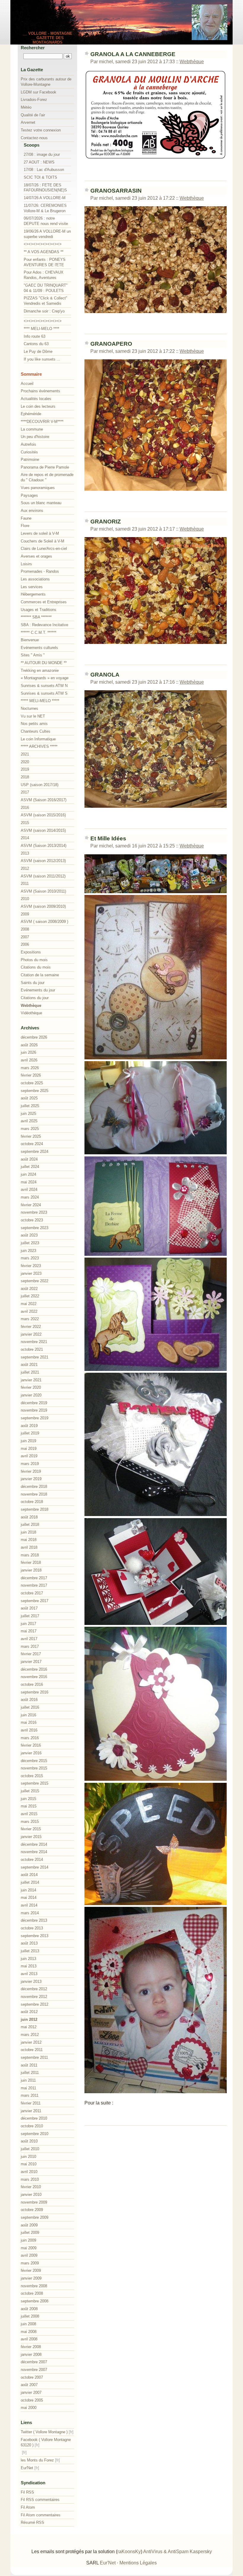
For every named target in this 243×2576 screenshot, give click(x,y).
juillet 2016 (30, 1707)
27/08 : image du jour (42, 154)
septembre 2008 (35, 2301)
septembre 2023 (35, 1228)
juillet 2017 (30, 1616)
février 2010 (31, 2187)
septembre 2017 (35, 1601)
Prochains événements (40, 391)
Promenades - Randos (40, 571)
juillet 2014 (30, 1882)
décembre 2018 (34, 1487)
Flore (25, 526)
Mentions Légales (138, 2563)
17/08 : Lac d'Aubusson (44, 170)
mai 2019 (29, 1449)
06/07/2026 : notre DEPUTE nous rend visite (46, 221)
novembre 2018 (34, 1494)
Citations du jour (35, 998)
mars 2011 (30, 2095)
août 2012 (29, 2012)
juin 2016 (28, 1715)
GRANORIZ (106, 522)
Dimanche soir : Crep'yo (44, 311)
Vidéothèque (31, 1013)
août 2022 (29, 1289)
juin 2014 (28, 1890)
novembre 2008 (34, 2286)
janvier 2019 (31, 1479)
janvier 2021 (31, 1380)
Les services (32, 587)
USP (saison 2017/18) (40, 785)
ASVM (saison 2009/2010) (43, 906)
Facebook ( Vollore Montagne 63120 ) (46, 2442)
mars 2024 (30, 1197)
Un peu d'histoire (35, 437)
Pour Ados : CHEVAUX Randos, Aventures (44, 275)
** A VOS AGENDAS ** (44, 252)
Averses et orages (36, 556)
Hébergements (33, 594)
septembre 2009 (35, 2217)
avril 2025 (29, 1121)
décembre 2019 (34, 1403)
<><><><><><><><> (43, 244)
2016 (25, 808)
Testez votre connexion (41, 130)
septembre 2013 (35, 1936)
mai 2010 (29, 2164)
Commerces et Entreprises (44, 602)
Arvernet (28, 122)
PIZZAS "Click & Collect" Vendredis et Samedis (45, 301)
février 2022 (31, 1327)
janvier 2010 (31, 2195)
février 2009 (31, 2271)
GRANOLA (105, 675)
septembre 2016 (35, 1692)
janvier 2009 (31, 2278)
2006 (25, 944)
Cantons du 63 (36, 344)
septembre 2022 (35, 1281)
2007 (25, 937)
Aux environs (32, 511)
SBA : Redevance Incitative (44, 625)
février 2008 (31, 2347)
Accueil (27, 384)
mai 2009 (29, 2248)
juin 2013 (28, 1959)
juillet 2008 (30, 2316)
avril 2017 (29, 1639)
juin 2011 (28, 2080)
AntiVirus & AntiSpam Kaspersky (178, 2552)
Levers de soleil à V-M (40, 533)
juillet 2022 (30, 1296)
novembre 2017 (34, 1585)
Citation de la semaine (40, 975)
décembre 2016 (34, 1669)
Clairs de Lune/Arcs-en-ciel (44, 549)
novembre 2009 (34, 2202)
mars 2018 (30, 1555)
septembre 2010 (35, 2134)
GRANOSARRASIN (116, 191)
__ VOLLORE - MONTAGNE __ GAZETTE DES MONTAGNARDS (48, 38)
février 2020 (31, 1387)
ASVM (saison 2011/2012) (43, 876)
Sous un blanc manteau (41, 503)
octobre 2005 (32, 2400)
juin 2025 (28, 1114)
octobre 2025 (32, 1083)
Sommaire (31, 374)
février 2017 (31, 1654)
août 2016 (29, 1700)
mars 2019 (30, 1464)
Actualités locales (36, 399)
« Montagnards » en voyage (45, 678)
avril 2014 (29, 1905)
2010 (25, 899)
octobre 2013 (32, 1928)
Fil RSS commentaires (40, 2500)
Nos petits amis (34, 724)
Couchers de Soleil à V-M (43, 541)
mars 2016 (30, 1738)
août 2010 (29, 2141)
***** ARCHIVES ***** (39, 746)
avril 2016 (29, 1730)
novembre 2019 (34, 1410)
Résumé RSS (32, 2522)
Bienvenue (30, 640)
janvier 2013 (31, 1981)
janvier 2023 (31, 1273)
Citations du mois (36, 967)
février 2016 (31, 1745)
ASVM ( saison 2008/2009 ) (44, 922)
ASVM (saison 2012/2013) (43, 861)
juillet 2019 (30, 1433)
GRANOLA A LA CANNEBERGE (133, 54)
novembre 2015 (34, 1768)
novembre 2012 (34, 1997)
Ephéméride (31, 414)
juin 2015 (28, 1799)
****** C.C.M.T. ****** (39, 633)
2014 (25, 838)
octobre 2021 (32, 1349)
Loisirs (26, 564)
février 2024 (31, 1205)
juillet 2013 (30, 1951)
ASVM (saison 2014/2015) (43, 830)
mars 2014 (30, 1913)
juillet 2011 (30, 2073)
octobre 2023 (32, 1220)
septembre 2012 (35, 2004)
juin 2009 (28, 2240)
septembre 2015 (35, 1783)
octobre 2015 (32, 1776)
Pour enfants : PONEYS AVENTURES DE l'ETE (45, 262)
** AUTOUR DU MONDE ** (44, 663)
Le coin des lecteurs (38, 406)
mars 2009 (30, 2263)
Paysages (29, 495)
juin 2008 (28, 2324)
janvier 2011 (31, 2111)
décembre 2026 (34, 1037)
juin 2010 (28, 2157)
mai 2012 (29, 2027)
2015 (25, 823)
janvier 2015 (31, 1837)
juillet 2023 (30, 1243)
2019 (25, 769)
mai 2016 (29, 1722)
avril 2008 (29, 2339)
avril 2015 (29, 1814)
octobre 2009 (32, 2210)
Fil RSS (27, 2492)
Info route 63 (35, 336)
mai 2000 (29, 2408)
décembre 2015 (34, 1761)
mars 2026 (30, 1068)
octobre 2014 (32, 1860)
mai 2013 (29, 1966)
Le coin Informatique (38, 739)
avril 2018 (29, 1547)
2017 (25, 792)
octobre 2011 (32, 2050)
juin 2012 (29, 2019)
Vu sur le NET (33, 716)
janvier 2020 (31, 1395)
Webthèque (192, 62)
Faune (26, 518)
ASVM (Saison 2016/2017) (44, 800)
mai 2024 (29, 1182)
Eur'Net (27, 2468)
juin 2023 (28, 1251)
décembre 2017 (34, 1578)
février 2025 (31, 1136)
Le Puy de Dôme (38, 351)
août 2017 (29, 1608)
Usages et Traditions (39, 610)
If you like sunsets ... (42, 359)
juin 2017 (28, 1624)
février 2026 (31, 1075)
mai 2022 (29, 1304)
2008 (25, 929)
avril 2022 (29, 1311)
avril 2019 (29, 1456)
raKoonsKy (129, 2552)
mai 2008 (29, 2332)
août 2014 (29, 1875)
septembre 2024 (35, 1151)
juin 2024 (28, 1174)
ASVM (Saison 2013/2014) (44, 846)
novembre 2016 (34, 1677)
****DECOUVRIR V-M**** (42, 422)
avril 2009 (29, 2255)
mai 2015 (29, 1806)
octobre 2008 (32, 2293)
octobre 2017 (32, 1593)
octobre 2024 (32, 1144)
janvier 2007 (31, 2392)
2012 (25, 868)
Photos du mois (34, 960)
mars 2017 (30, 1646)
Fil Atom (28, 2507)
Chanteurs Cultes (36, 731)
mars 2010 (30, 2179)
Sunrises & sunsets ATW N (44, 686)
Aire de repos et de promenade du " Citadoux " (47, 477)
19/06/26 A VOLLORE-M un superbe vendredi (47, 234)
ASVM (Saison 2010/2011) (43, 891)
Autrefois (28, 444)
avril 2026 (29, 1060)
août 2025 (29, 1098)
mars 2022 (30, 1319)
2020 (25, 762)
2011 (25, 884)
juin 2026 (28, 1052)
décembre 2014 (34, 1844)
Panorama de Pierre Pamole (45, 467)
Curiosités (29, 452)
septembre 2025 (35, 1091)
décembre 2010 (34, 2118)
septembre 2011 (34, 2057)
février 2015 (31, 1829)
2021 (25, 754)
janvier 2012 (31, 2042)
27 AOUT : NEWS (39, 162)
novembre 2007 (34, 2370)
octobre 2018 (32, 1502)
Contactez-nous (34, 138)
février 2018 (31, 1562)
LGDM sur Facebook (39, 92)
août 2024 (29, 1159)
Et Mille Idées (108, 838)
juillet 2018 (30, 1525)
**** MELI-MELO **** (41, 329)
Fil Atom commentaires (41, 2515)
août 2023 (29, 1235)
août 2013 (29, 1943)
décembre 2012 (34, 1989)
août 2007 (29, 2385)
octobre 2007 (32, 2377)
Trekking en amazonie (40, 670)
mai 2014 (29, 1898)
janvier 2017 (31, 1662)
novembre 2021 (34, 1342)
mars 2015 (30, 1822)
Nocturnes (29, 708)
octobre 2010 (32, 2126)
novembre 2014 (34, 1852)
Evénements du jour (38, 990)
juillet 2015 (30, 1791)
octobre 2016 (32, 1684)
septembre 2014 (35, 1867)
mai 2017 (29, 1631)
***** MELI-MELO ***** (40, 701)
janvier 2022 (31, 1334)
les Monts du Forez (37, 2460)
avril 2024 (29, 1189)
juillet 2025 (30, 1106)
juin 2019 (28, 1441)
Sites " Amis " (33, 655)
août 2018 (29, 1517)
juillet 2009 (30, 2233)
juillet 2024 (30, 1167)
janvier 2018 (31, 1570)
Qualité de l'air (33, 115)
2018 (25, 777)
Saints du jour (33, 983)
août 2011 (29, 2065)
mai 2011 (28, 2088)
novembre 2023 (34, 1212)
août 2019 (29, 1426)
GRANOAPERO (111, 344)
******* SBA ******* (36, 617)
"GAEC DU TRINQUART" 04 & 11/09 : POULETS (46, 288)
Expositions (31, 952)
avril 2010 (29, 2172)
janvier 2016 (31, 1753)
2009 (25, 914)
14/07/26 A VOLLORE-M (45, 198)
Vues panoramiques (38, 488)
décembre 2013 (34, 1920)
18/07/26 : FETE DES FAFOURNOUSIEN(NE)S (45, 188)
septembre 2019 (35, 1418)
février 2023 (31, 1266)
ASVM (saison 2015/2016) (43, 815)
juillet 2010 (30, 2149)
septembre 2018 (35, 1509)
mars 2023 (30, 1258)
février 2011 (31, 2103)
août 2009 (29, 2225)
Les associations (35, 579)
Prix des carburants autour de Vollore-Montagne (46, 82)
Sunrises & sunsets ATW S (44, 693)
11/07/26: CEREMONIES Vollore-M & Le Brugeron (45, 208)
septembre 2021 (35, 1357)
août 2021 (29, 1365)
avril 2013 (29, 1974)
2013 (25, 853)
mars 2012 (30, 2035)
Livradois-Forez (34, 100)
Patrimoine (30, 460)
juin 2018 (28, 1532)
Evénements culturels (39, 648)
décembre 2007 (34, 2362)
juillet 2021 (30, 1372)
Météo (26, 107)
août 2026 (29, 1045)
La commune (32, 429)
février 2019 (31, 1471)
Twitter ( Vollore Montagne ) (44, 2432)
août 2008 (29, 2309)
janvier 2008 (31, 2354)
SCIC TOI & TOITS (40, 177)
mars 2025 (30, 1129)
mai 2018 (29, 1540)
